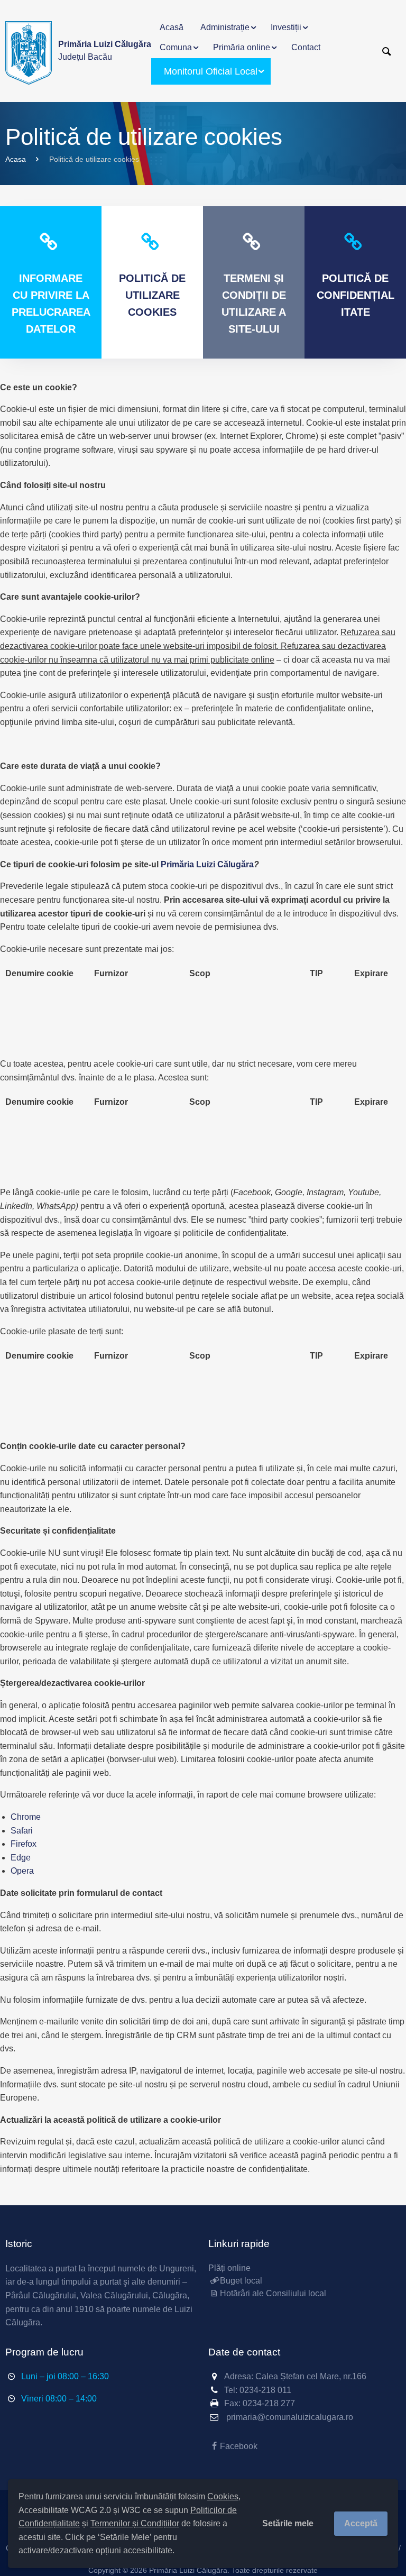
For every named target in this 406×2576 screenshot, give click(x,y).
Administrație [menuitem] (225, 27)
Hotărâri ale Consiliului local (273, 2293)
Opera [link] (22, 1871)
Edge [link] (21, 1858)
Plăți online (229, 2268)
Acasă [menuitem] (172, 27)
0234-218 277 (269, 2403)
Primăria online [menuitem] (242, 47)
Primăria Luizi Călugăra (207, 864)
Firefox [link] (24, 1844)
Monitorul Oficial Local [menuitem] (211, 71)
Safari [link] (22, 1831)
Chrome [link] (26, 1817)
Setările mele (288, 2523)
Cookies (223, 2496)
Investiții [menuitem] (286, 27)
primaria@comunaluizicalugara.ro (290, 2417)
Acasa (16, 159)
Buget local (241, 2281)
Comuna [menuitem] (176, 47)
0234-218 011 (265, 2390)
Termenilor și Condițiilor (135, 2523)
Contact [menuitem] (306, 47)
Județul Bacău (105, 51)
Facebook (239, 2446)
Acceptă (361, 2523)
